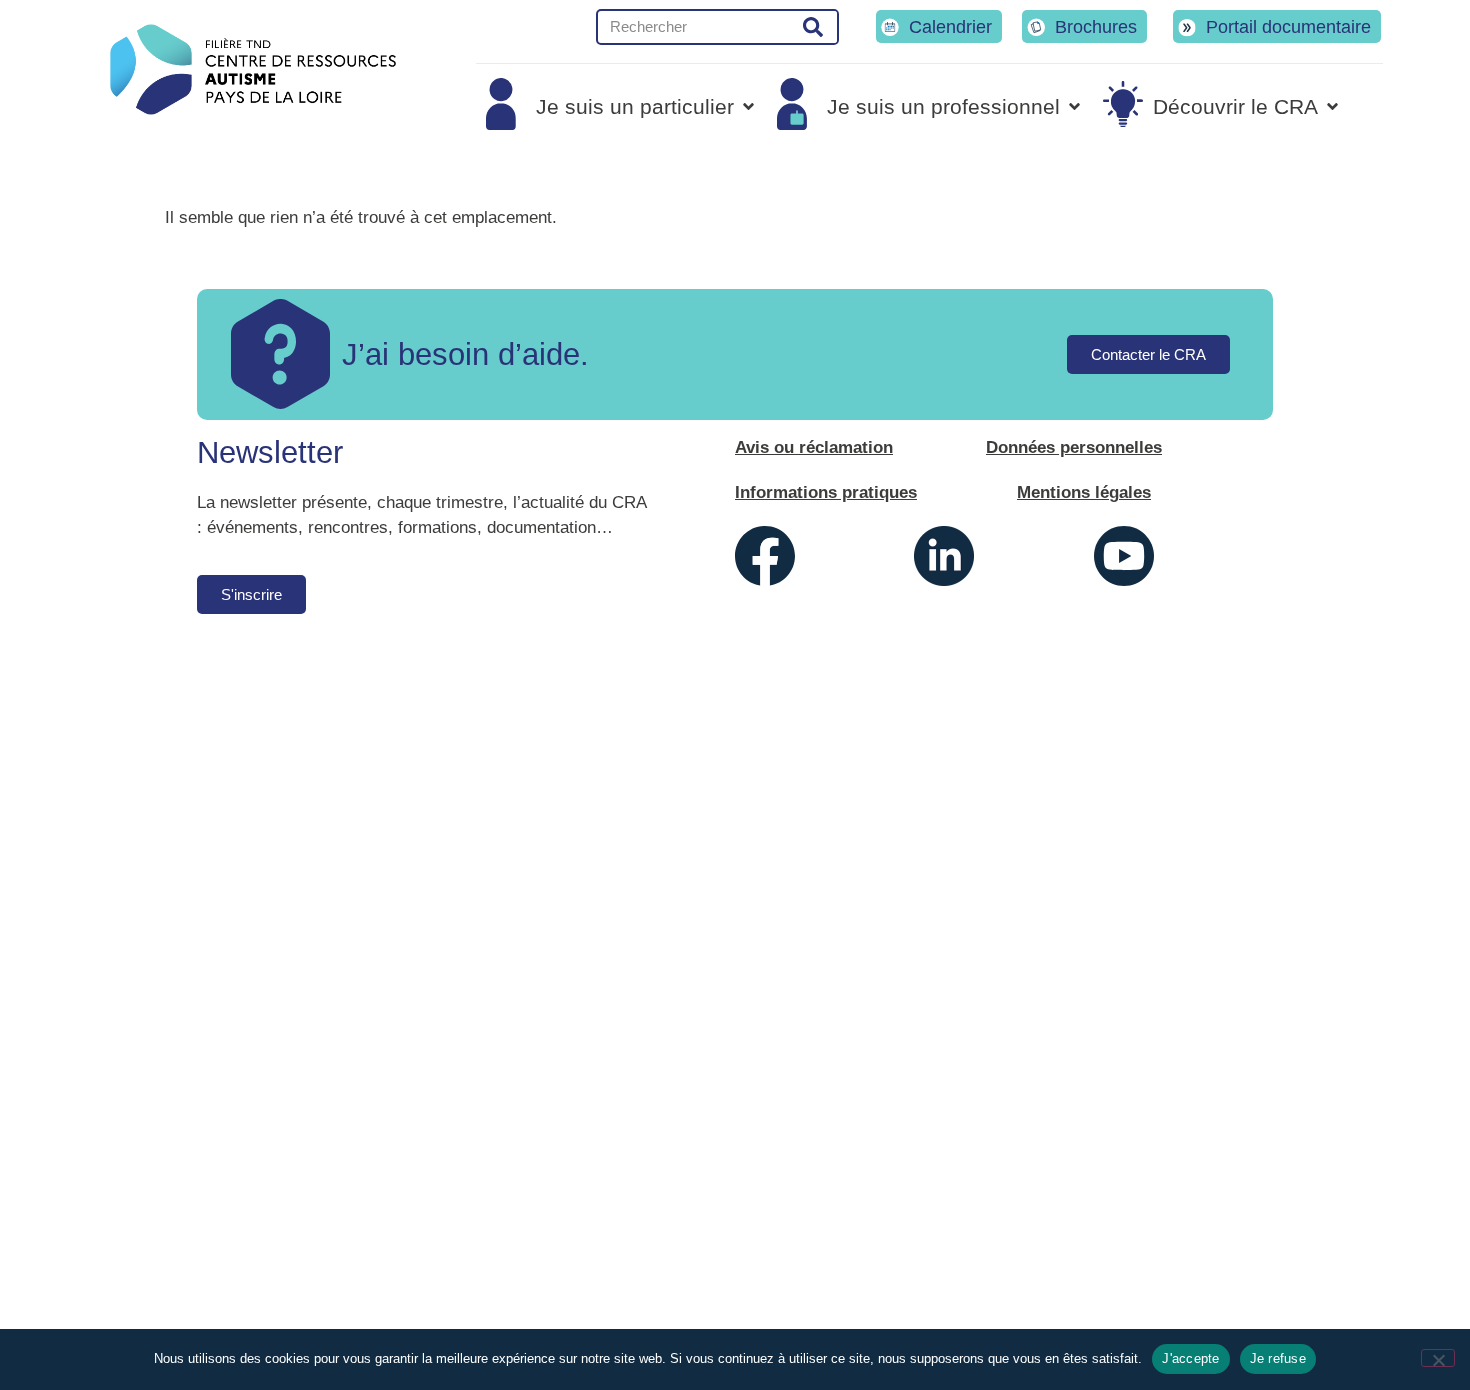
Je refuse (1278, 1358)
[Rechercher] (813, 27)
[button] (621, 106)
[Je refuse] (1438, 1358)
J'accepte (1190, 1358)
